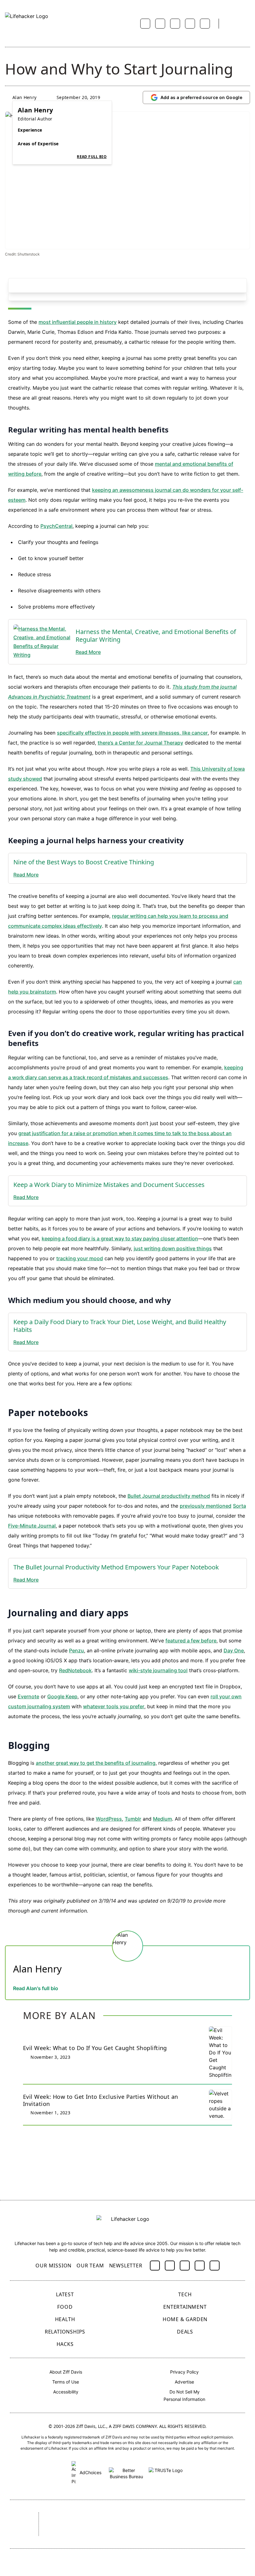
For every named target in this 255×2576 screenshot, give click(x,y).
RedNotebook (75, 1670)
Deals (185, 2332)
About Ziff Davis (66, 2372)
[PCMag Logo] (127, 2517)
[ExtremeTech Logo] (67, 2533)
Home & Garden (185, 2319)
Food (65, 2307)
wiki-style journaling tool (158, 1670)
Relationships (65, 2332)
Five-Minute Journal (32, 1526)
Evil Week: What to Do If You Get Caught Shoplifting (95, 2048)
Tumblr (133, 1819)
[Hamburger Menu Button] (247, 24)
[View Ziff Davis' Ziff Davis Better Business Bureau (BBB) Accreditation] (126, 2472)
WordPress (109, 1819)
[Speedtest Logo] (146, 2533)
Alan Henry (25, 97)
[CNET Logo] (60, 2517)
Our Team (90, 2266)
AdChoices (90, 2472)
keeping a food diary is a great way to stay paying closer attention (120, 1238)
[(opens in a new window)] (155, 2266)
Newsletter (126, 2266)
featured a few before (191, 1641)
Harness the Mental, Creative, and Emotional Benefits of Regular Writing (156, 636)
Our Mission (53, 2266)
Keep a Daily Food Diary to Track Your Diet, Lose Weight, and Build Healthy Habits (120, 1326)
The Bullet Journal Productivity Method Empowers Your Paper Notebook (116, 1567)
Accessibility (66, 2392)
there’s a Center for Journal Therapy (140, 743)
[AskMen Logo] (204, 2517)
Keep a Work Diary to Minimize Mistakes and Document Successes (109, 1185)
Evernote (28, 1696)
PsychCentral (56, 526)
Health (65, 2319)
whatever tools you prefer (114, 1706)
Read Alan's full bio (36, 1988)
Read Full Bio (92, 157)
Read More (88, 652)
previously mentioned (206, 1506)
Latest (65, 2294)
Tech (185, 2294)
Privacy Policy (184, 2372)
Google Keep (62, 1696)
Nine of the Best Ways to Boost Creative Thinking (84, 862)
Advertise (184, 2382)
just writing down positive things (173, 1248)
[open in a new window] (39, 642)
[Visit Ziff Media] (19, 2524)
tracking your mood (80, 1258)
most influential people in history (78, 322)
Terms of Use (66, 2382)
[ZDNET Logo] (94, 2517)
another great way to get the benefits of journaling (96, 1763)
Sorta (239, 1506)
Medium (162, 1819)
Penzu (76, 1650)
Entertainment (185, 2307)
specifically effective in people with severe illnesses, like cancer (132, 733)
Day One (234, 1650)
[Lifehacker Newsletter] (231, 24)
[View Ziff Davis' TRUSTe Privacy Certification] (166, 2472)
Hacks (65, 2344)
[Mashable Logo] (163, 2517)
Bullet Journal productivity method (169, 1496)
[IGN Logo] (106, 2533)
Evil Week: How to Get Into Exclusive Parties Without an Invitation (101, 2100)
